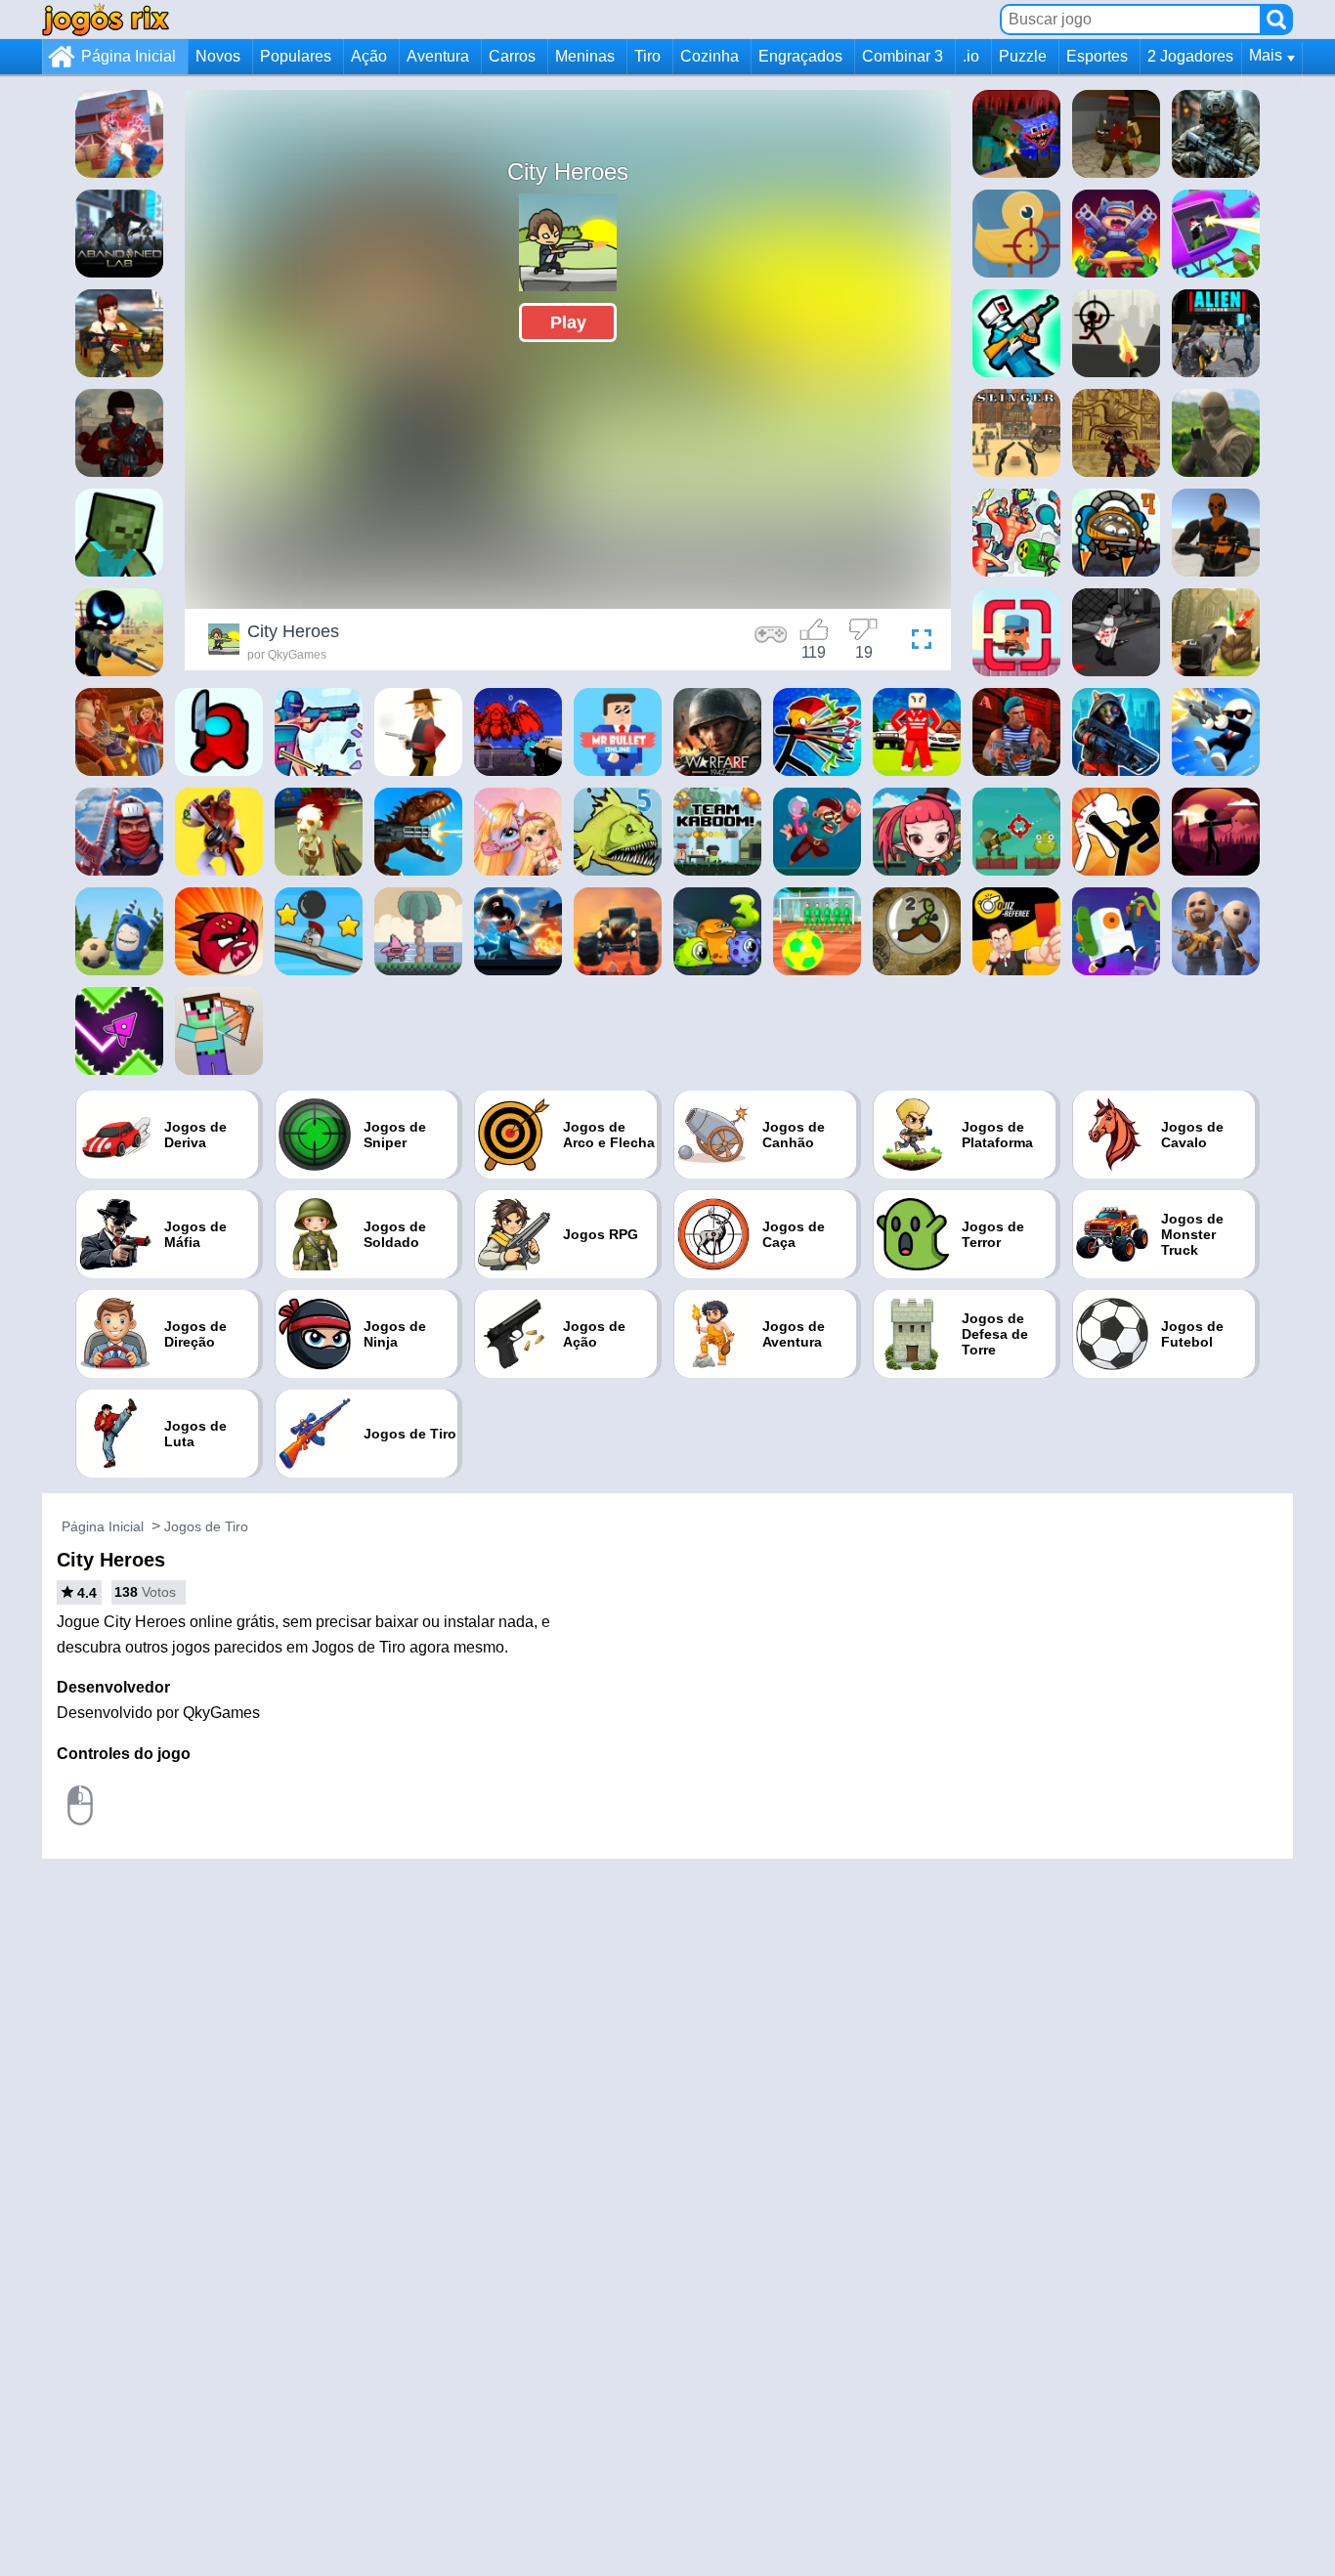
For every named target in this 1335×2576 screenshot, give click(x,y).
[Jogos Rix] (106, 19)
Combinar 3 (903, 56)
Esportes (1097, 56)
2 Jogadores (1190, 56)
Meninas (585, 56)
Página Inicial (129, 56)
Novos (218, 56)
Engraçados (800, 56)
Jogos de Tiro (206, 1526)
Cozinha (710, 56)
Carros (512, 56)
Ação (369, 56)
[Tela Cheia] (917, 642)
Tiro (647, 56)
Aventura (438, 56)
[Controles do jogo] (771, 642)
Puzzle (1023, 56)
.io (971, 56)
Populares (296, 56)
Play (568, 322)
